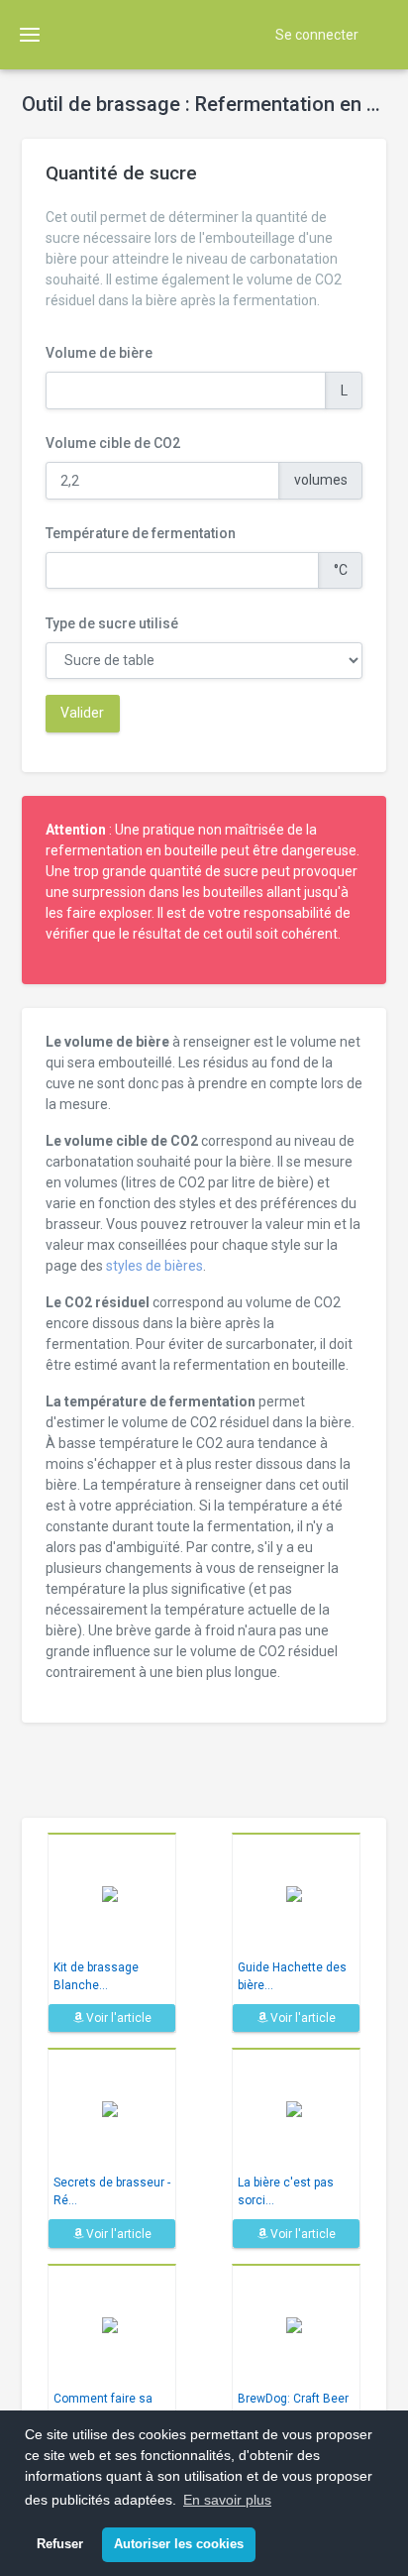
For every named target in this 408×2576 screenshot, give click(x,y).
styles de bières (154, 1266)
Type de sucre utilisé (112, 623)
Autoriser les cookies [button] (179, 2544)
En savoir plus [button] (227, 2500)
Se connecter (317, 35)
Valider (82, 713)
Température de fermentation (141, 533)
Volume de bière (99, 353)
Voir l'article (117, 2018)
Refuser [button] (60, 2544)
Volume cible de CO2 (113, 443)
